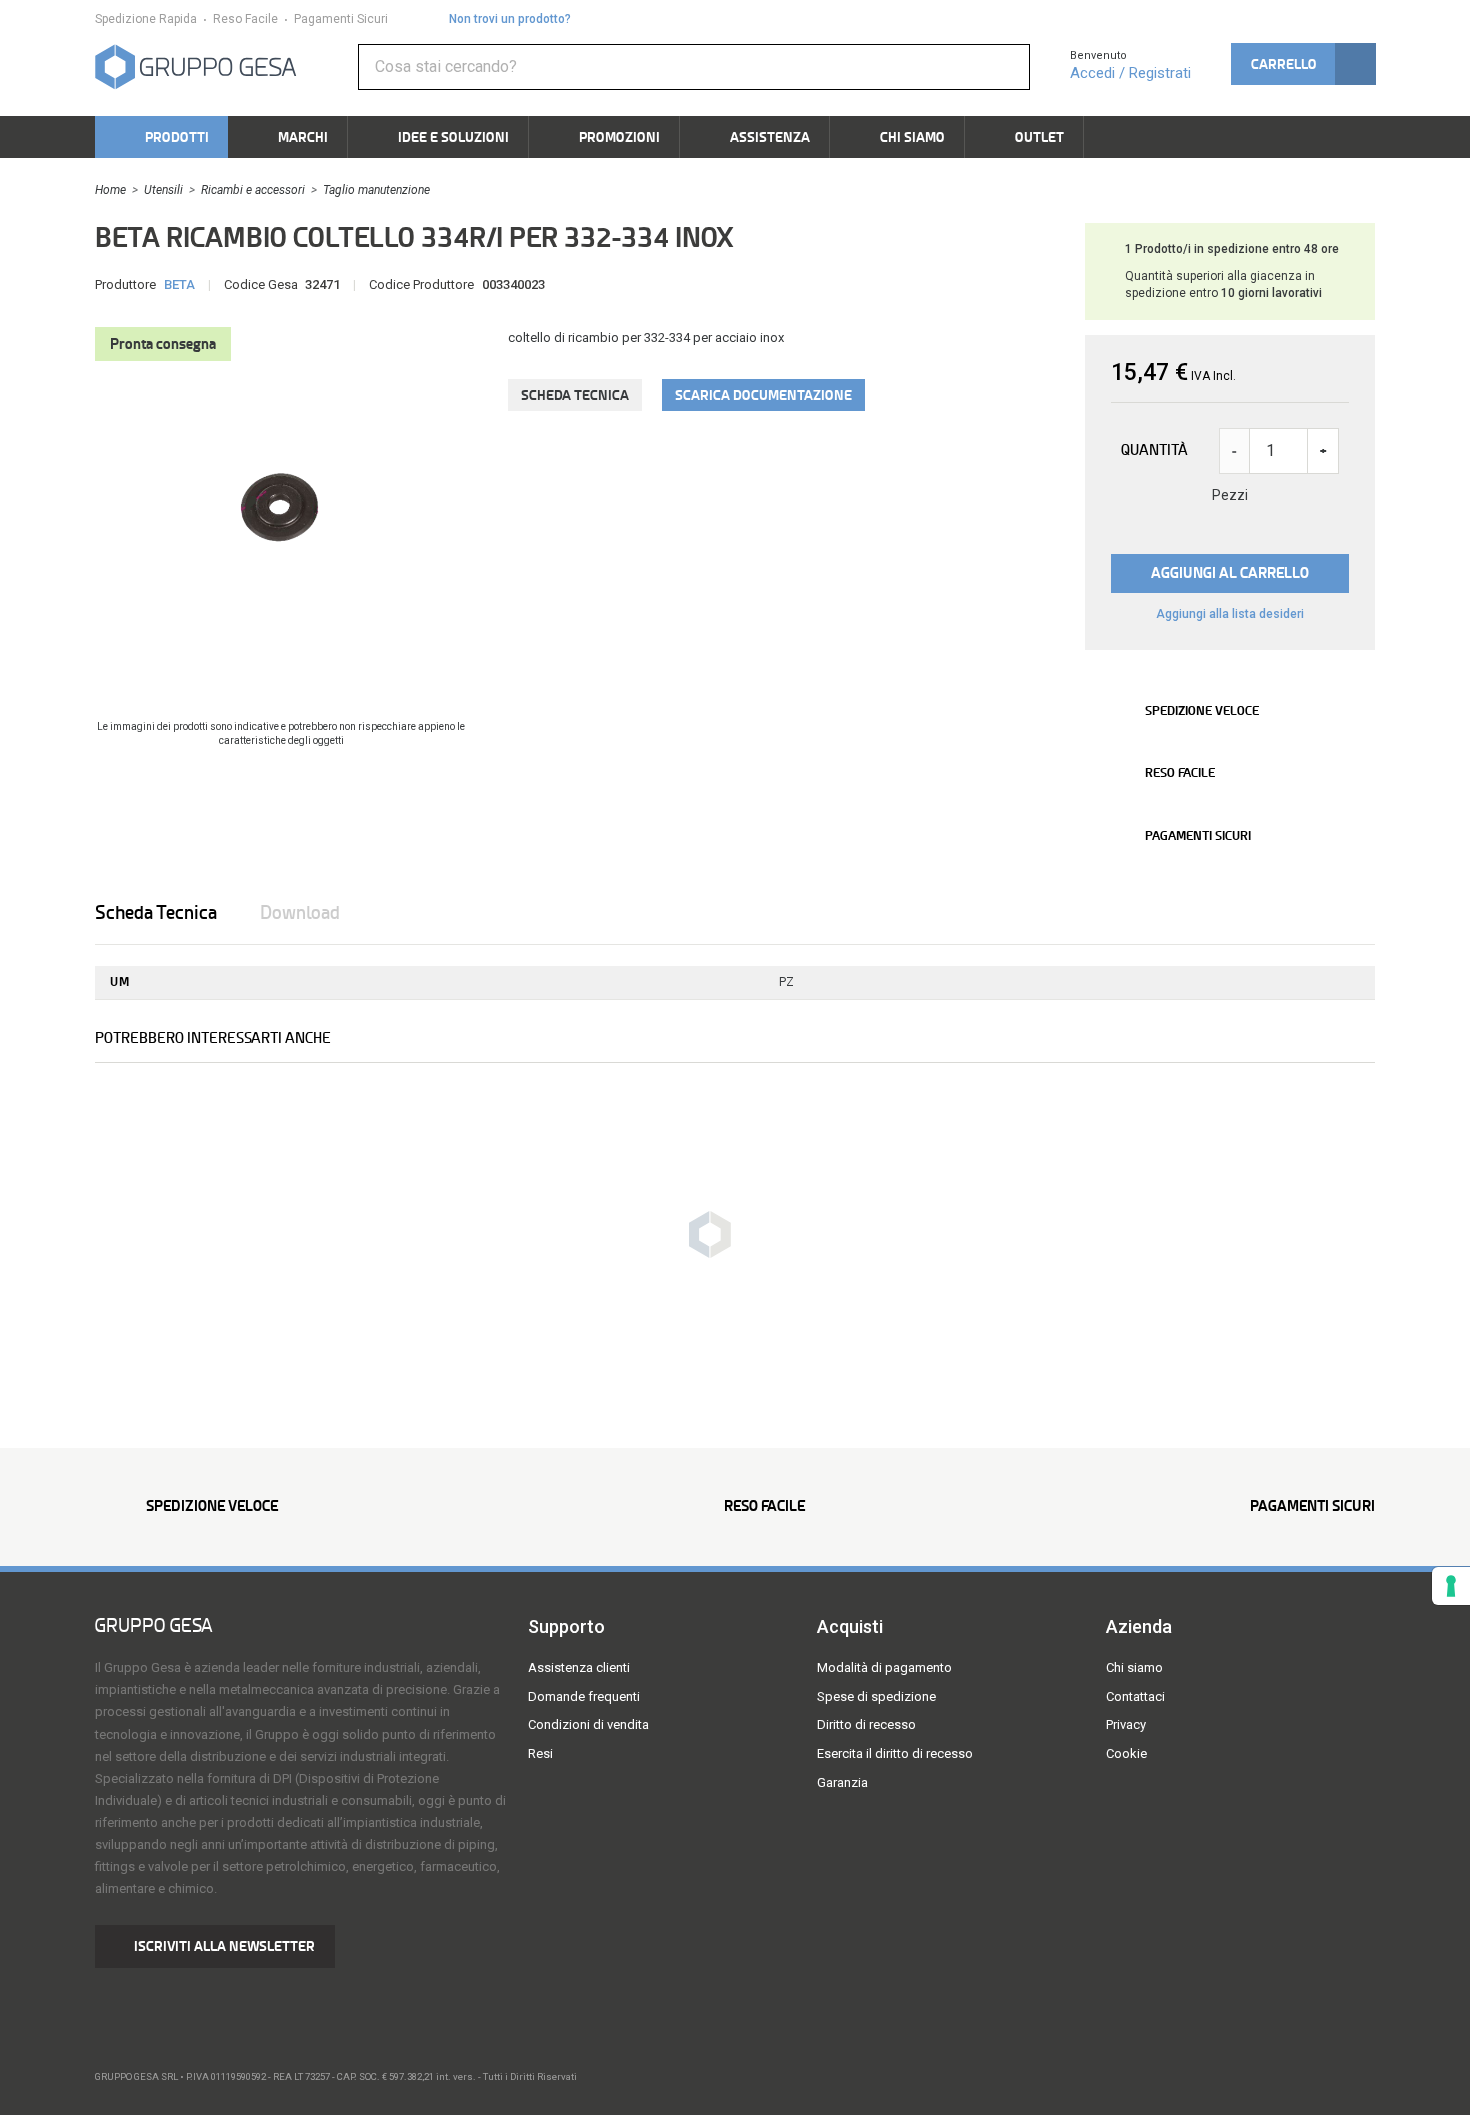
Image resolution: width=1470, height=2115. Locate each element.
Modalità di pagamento (884, 1667)
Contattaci (1135, 1696)
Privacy (1126, 1724)
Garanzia (842, 1782)
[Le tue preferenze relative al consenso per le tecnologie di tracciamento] (1451, 1586)
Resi (540, 1753)
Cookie (1126, 1753)
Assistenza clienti (579, 1667)
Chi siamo (1134, 1667)
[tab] (176, 913)
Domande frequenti (584, 1696)
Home (110, 190)
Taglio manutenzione (376, 190)
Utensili (163, 190)
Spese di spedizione (876, 1696)
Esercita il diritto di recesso (895, 1753)
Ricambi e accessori (253, 190)
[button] (1303, 64)
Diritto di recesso (866, 1724)
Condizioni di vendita (588, 1724)
